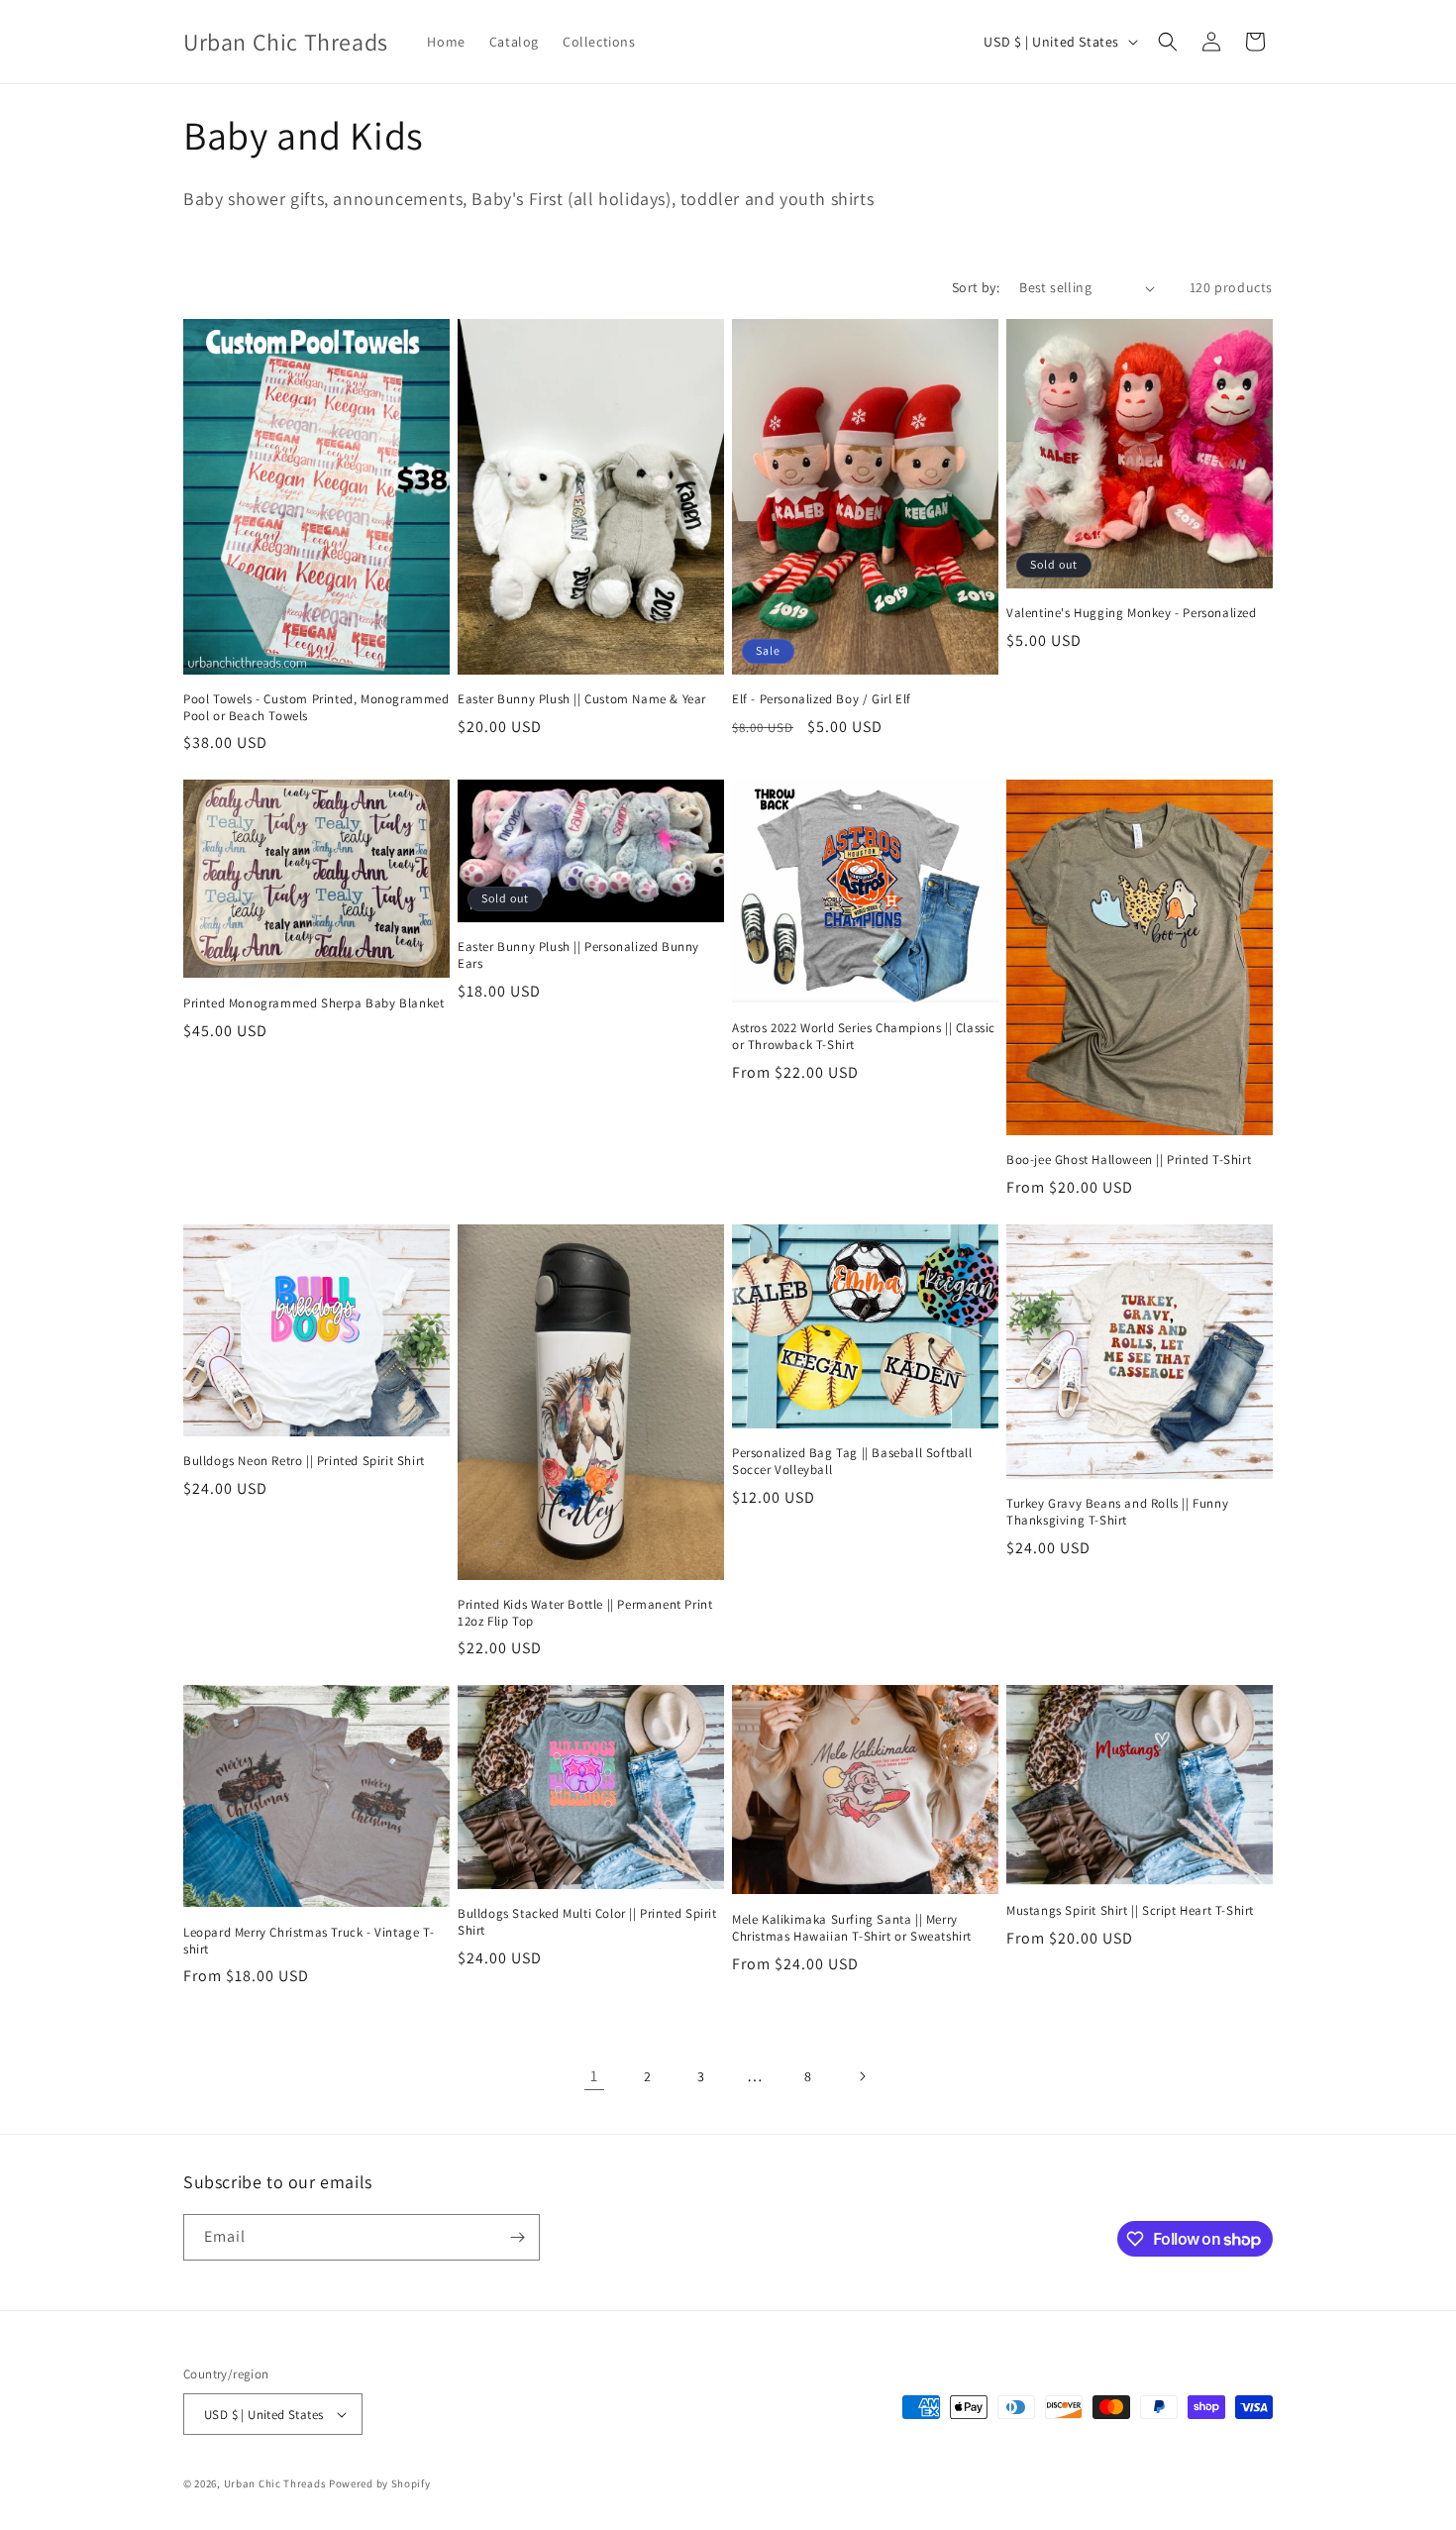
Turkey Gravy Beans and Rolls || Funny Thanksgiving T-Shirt (1117, 1512)
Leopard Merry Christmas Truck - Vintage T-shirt (309, 1941)
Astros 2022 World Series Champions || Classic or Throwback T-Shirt (864, 1037)
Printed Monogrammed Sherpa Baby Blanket (313, 1003)
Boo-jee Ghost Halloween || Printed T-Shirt (1129, 1160)
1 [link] (594, 2076)
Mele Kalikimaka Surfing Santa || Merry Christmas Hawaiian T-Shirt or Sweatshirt (852, 1928)
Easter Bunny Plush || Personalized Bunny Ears (578, 955)
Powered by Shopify (380, 2483)
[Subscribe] (517, 2237)
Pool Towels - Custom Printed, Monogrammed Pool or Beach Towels (316, 708)
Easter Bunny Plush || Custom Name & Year (582, 699)
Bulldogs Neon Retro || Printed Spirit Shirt (304, 1461)
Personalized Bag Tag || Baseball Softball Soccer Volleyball (852, 1462)
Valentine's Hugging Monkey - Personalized (1132, 613)
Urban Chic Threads (275, 2483)
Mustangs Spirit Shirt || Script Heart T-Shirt (1130, 1911)
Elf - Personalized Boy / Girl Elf (822, 699)
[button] (1168, 42)
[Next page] (862, 2076)
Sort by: (976, 287)
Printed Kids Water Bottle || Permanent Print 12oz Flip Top (585, 1613)
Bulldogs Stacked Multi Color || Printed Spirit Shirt (587, 1922)
